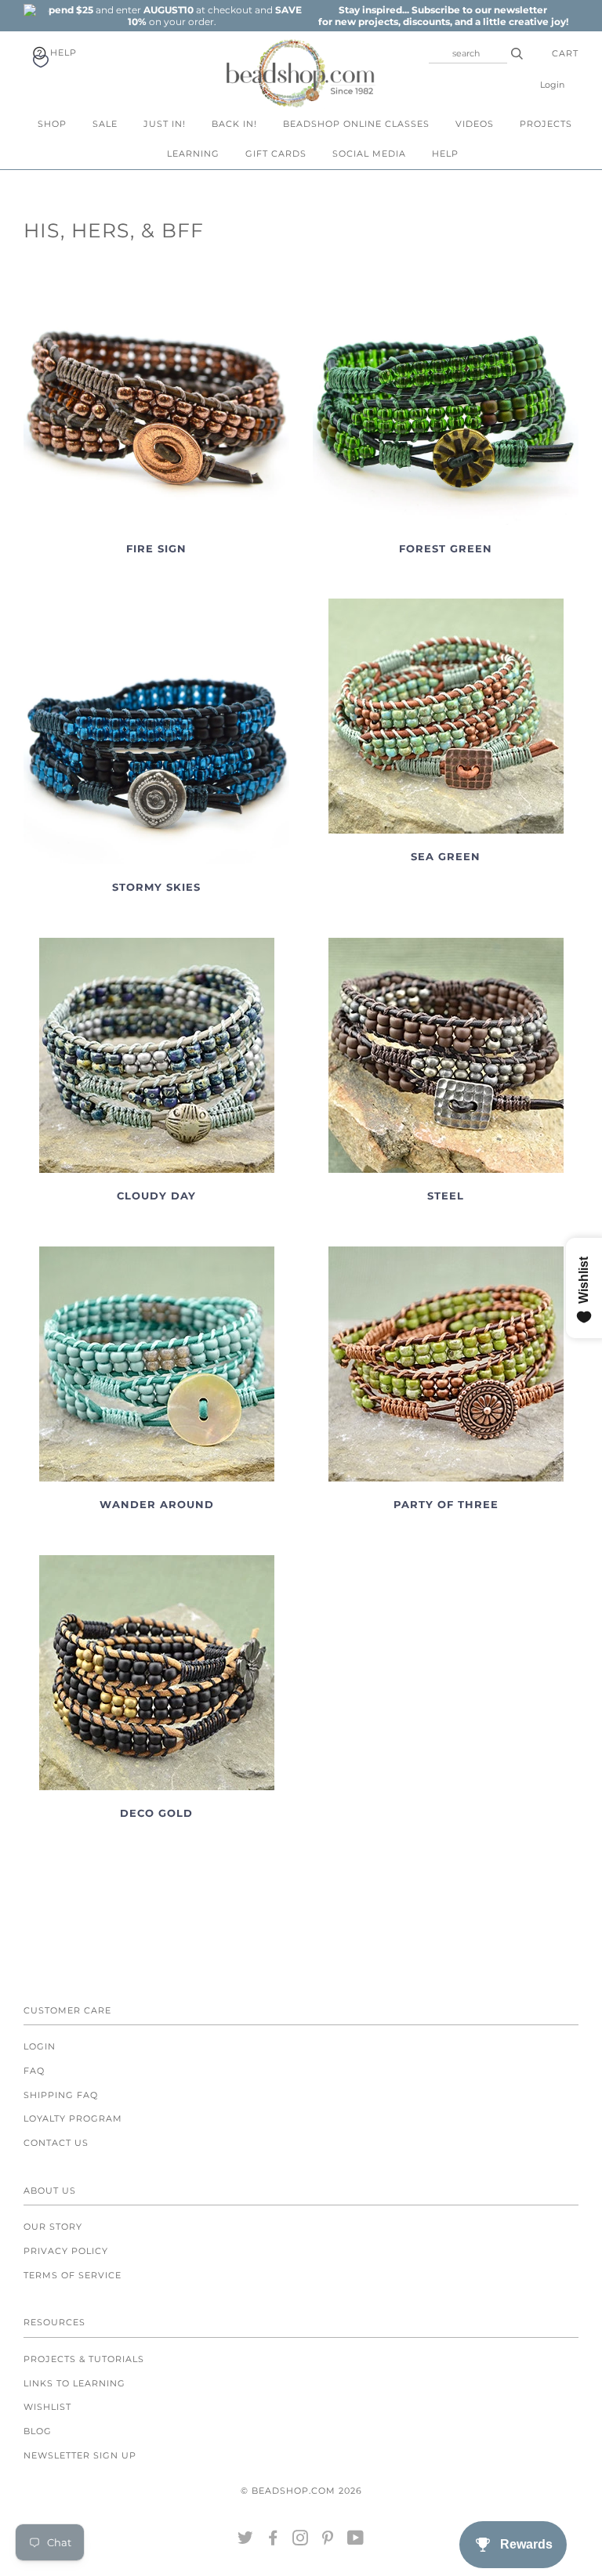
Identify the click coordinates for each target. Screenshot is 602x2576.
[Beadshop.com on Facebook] (273, 2541)
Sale (105, 124)
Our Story (53, 2227)
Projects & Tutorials (84, 2359)
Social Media (369, 154)
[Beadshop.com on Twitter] (246, 2541)
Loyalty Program (73, 2118)
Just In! (165, 124)
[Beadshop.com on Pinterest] (328, 2541)
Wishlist (47, 2407)
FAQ (34, 2071)
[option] (172, 16)
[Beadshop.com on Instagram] (301, 2541)
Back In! (234, 124)
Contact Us (56, 2143)
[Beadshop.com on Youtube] (356, 2541)
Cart (565, 53)
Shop (52, 124)
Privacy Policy (66, 2251)
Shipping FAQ (61, 2095)
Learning (193, 154)
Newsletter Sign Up (80, 2455)
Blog (38, 2431)
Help (62, 52)
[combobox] (468, 53)
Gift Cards (276, 154)
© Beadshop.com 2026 (301, 2491)
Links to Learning (74, 2383)
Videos (475, 124)
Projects (546, 124)
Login (552, 85)
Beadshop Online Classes (356, 124)
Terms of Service (73, 2275)
